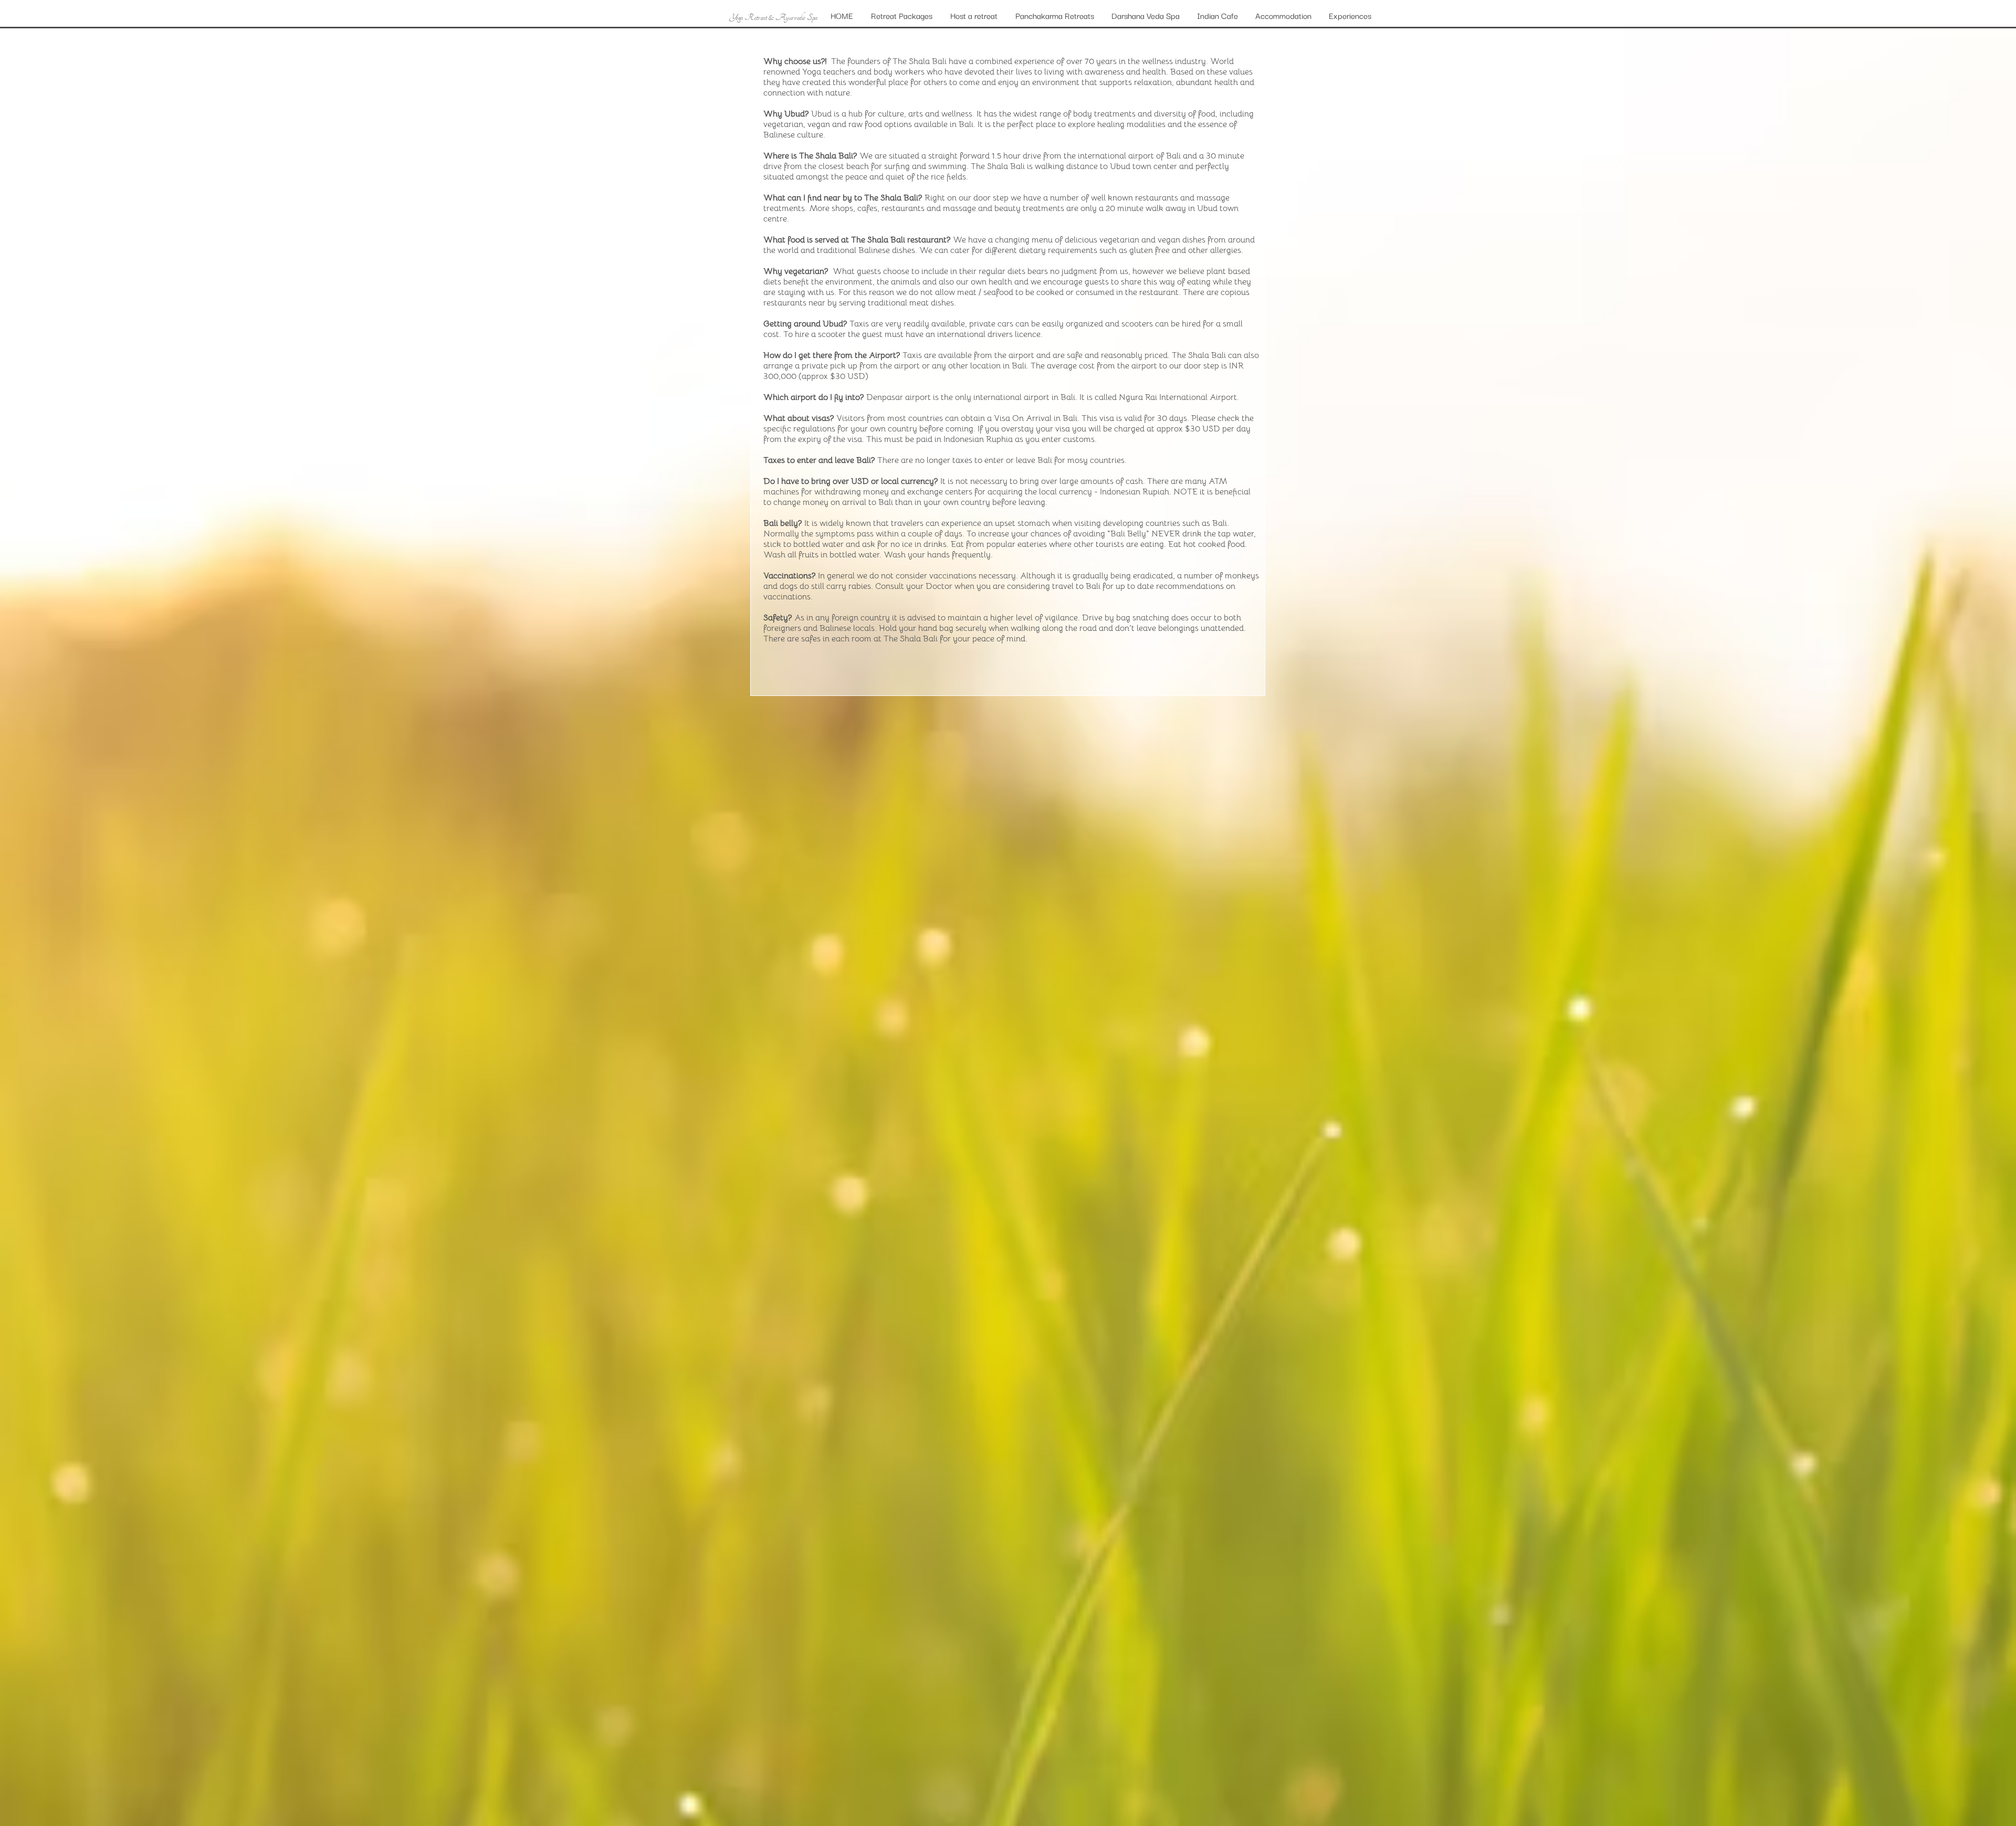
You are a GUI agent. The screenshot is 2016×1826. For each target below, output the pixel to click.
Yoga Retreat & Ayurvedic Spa (773, 17)
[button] (1284, 15)
